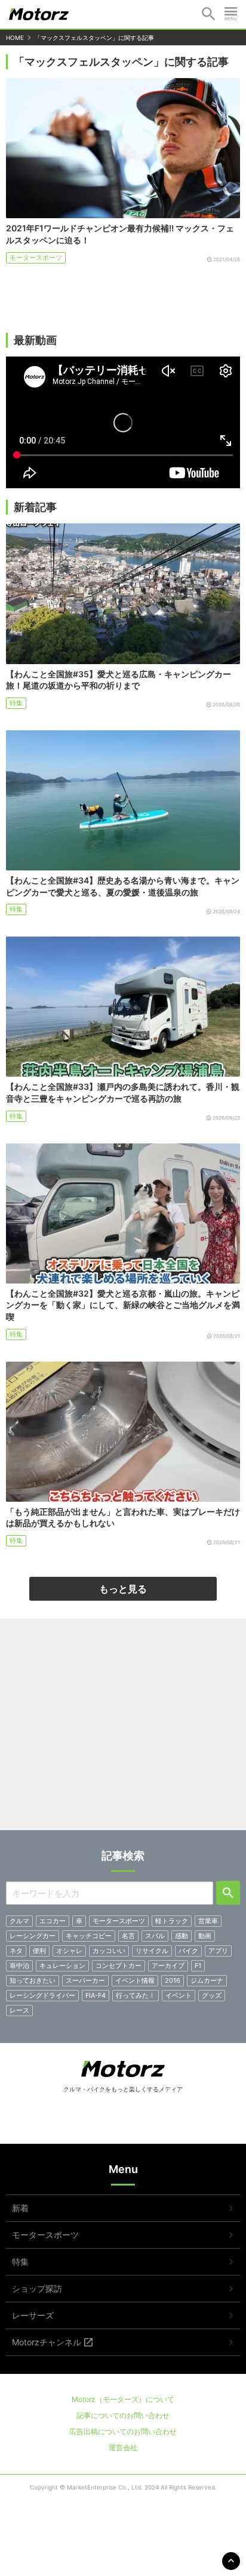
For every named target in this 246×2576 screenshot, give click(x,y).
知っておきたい (33, 1980)
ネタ (16, 1951)
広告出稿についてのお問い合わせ (123, 2431)
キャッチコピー (89, 1936)
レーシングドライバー (42, 1995)
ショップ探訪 (37, 2288)
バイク (188, 1951)
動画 (205, 1936)
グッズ (212, 1995)
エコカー (53, 1921)
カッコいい (109, 1951)
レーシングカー (33, 1936)
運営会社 (123, 2448)
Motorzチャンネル (47, 2342)
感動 (182, 1936)
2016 (173, 1980)
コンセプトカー (119, 1966)
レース (19, 2010)
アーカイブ (168, 1966)
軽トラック (172, 1921)
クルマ (19, 1921)
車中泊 (19, 1966)
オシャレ (69, 1951)
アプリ (218, 1951)
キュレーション (62, 1966)
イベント (179, 1995)
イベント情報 (135, 1980)
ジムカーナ (207, 1980)
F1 (198, 1966)
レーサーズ (33, 2315)
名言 (128, 1936)
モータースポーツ (36, 258)
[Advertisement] (123, 1729)
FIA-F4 (96, 1995)
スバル (155, 1936)
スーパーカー (85, 1980)
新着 (20, 2208)
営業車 (208, 1921)
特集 (16, 703)
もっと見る (123, 1589)
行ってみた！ (136, 1995)
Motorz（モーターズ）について (123, 2399)
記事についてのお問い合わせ (123, 2415)
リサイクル (152, 1951)
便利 (39, 1951)
